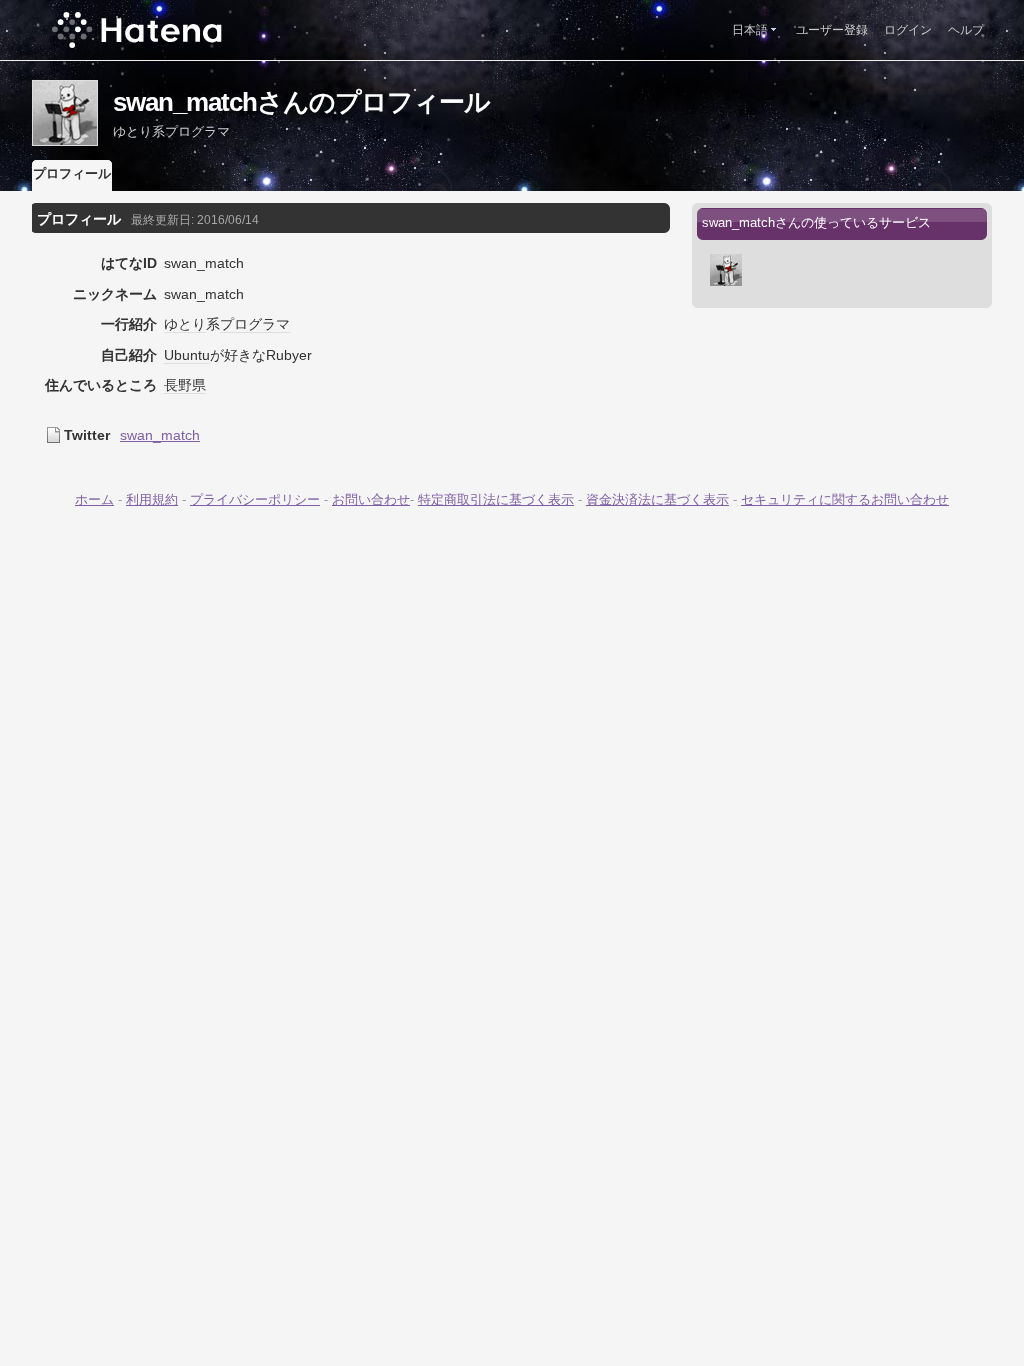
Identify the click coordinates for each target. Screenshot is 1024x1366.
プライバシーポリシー (255, 499)
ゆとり (185, 324)
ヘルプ (966, 30)
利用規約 (152, 499)
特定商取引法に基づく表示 (496, 499)
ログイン (908, 30)
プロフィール (72, 173)
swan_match (160, 435)
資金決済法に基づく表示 (657, 499)
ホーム (94, 499)
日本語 (750, 30)
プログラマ (255, 324)
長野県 (185, 385)
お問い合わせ (371, 499)
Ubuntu (187, 355)
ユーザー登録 (832, 30)
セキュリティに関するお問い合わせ (845, 499)
